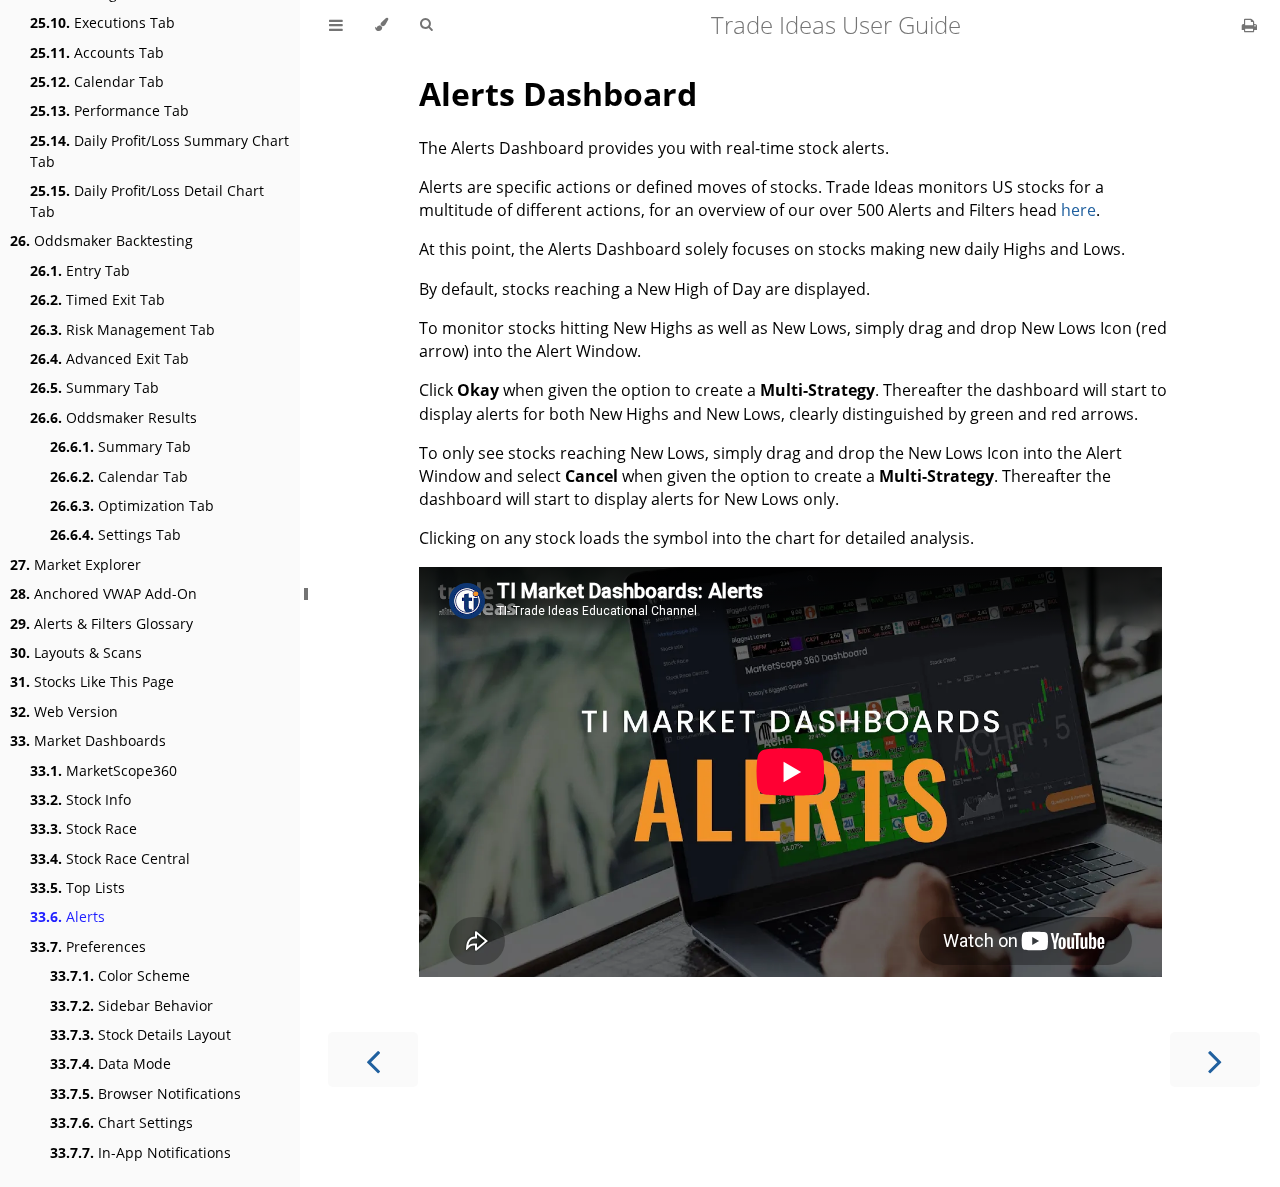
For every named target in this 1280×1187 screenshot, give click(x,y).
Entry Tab (80, 270)
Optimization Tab (132, 505)
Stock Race (83, 828)
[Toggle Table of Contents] (336, 25)
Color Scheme (120, 975)
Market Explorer (75, 564)
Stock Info (80, 799)
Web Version (64, 711)
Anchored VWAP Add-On (103, 593)
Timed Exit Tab (97, 299)
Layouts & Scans (76, 652)
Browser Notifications (145, 1093)
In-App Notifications (140, 1152)
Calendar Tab (97, 81)
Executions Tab (102, 22)
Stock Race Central (110, 858)
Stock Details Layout (140, 1034)
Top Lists (77, 887)
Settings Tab (115, 534)
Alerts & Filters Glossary (101, 623)
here (1078, 210)
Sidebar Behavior (131, 1005)
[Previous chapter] (373, 1059)
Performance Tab (109, 110)
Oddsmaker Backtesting (101, 240)
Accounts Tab (97, 52)
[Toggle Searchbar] (426, 25)
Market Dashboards (88, 740)
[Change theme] (381, 25)
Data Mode (110, 1063)
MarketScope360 (103, 770)
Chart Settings (121, 1122)
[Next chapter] (1215, 1059)
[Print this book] (1249, 25)
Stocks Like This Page (92, 681)
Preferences (88, 946)
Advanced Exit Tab (109, 358)
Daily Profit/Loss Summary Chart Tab (159, 151)
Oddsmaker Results (113, 417)
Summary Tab (94, 387)
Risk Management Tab (122, 329)
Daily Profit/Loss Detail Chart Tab (147, 201)
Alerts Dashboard (558, 93)
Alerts (67, 916)
